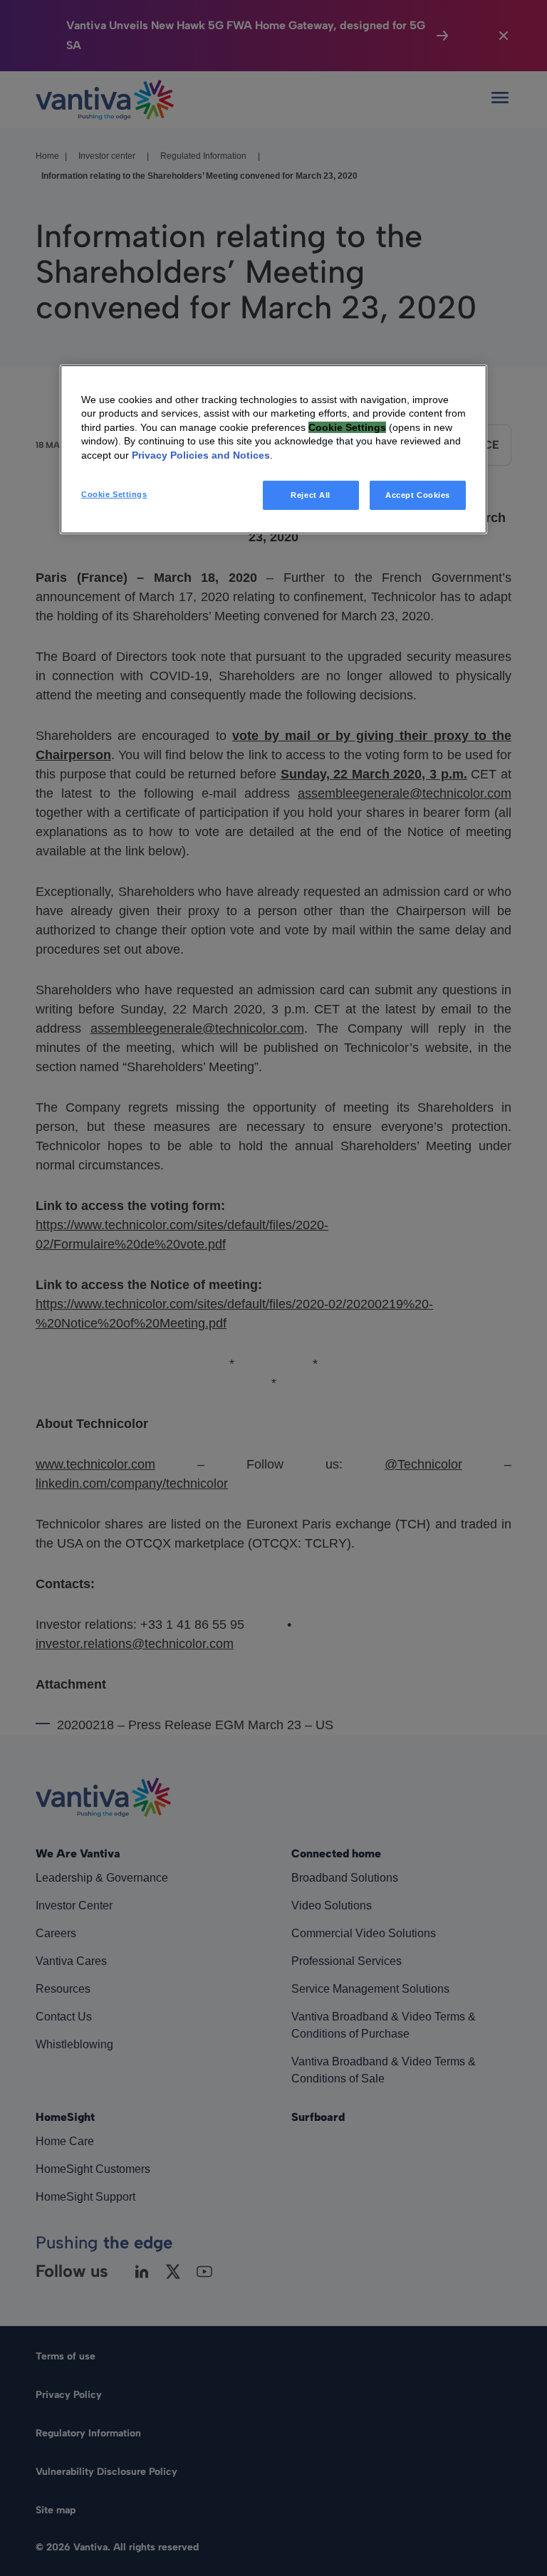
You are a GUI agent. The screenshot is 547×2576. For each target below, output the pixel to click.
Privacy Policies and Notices (201, 455)
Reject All (311, 494)
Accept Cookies (418, 494)
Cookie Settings (114, 494)
